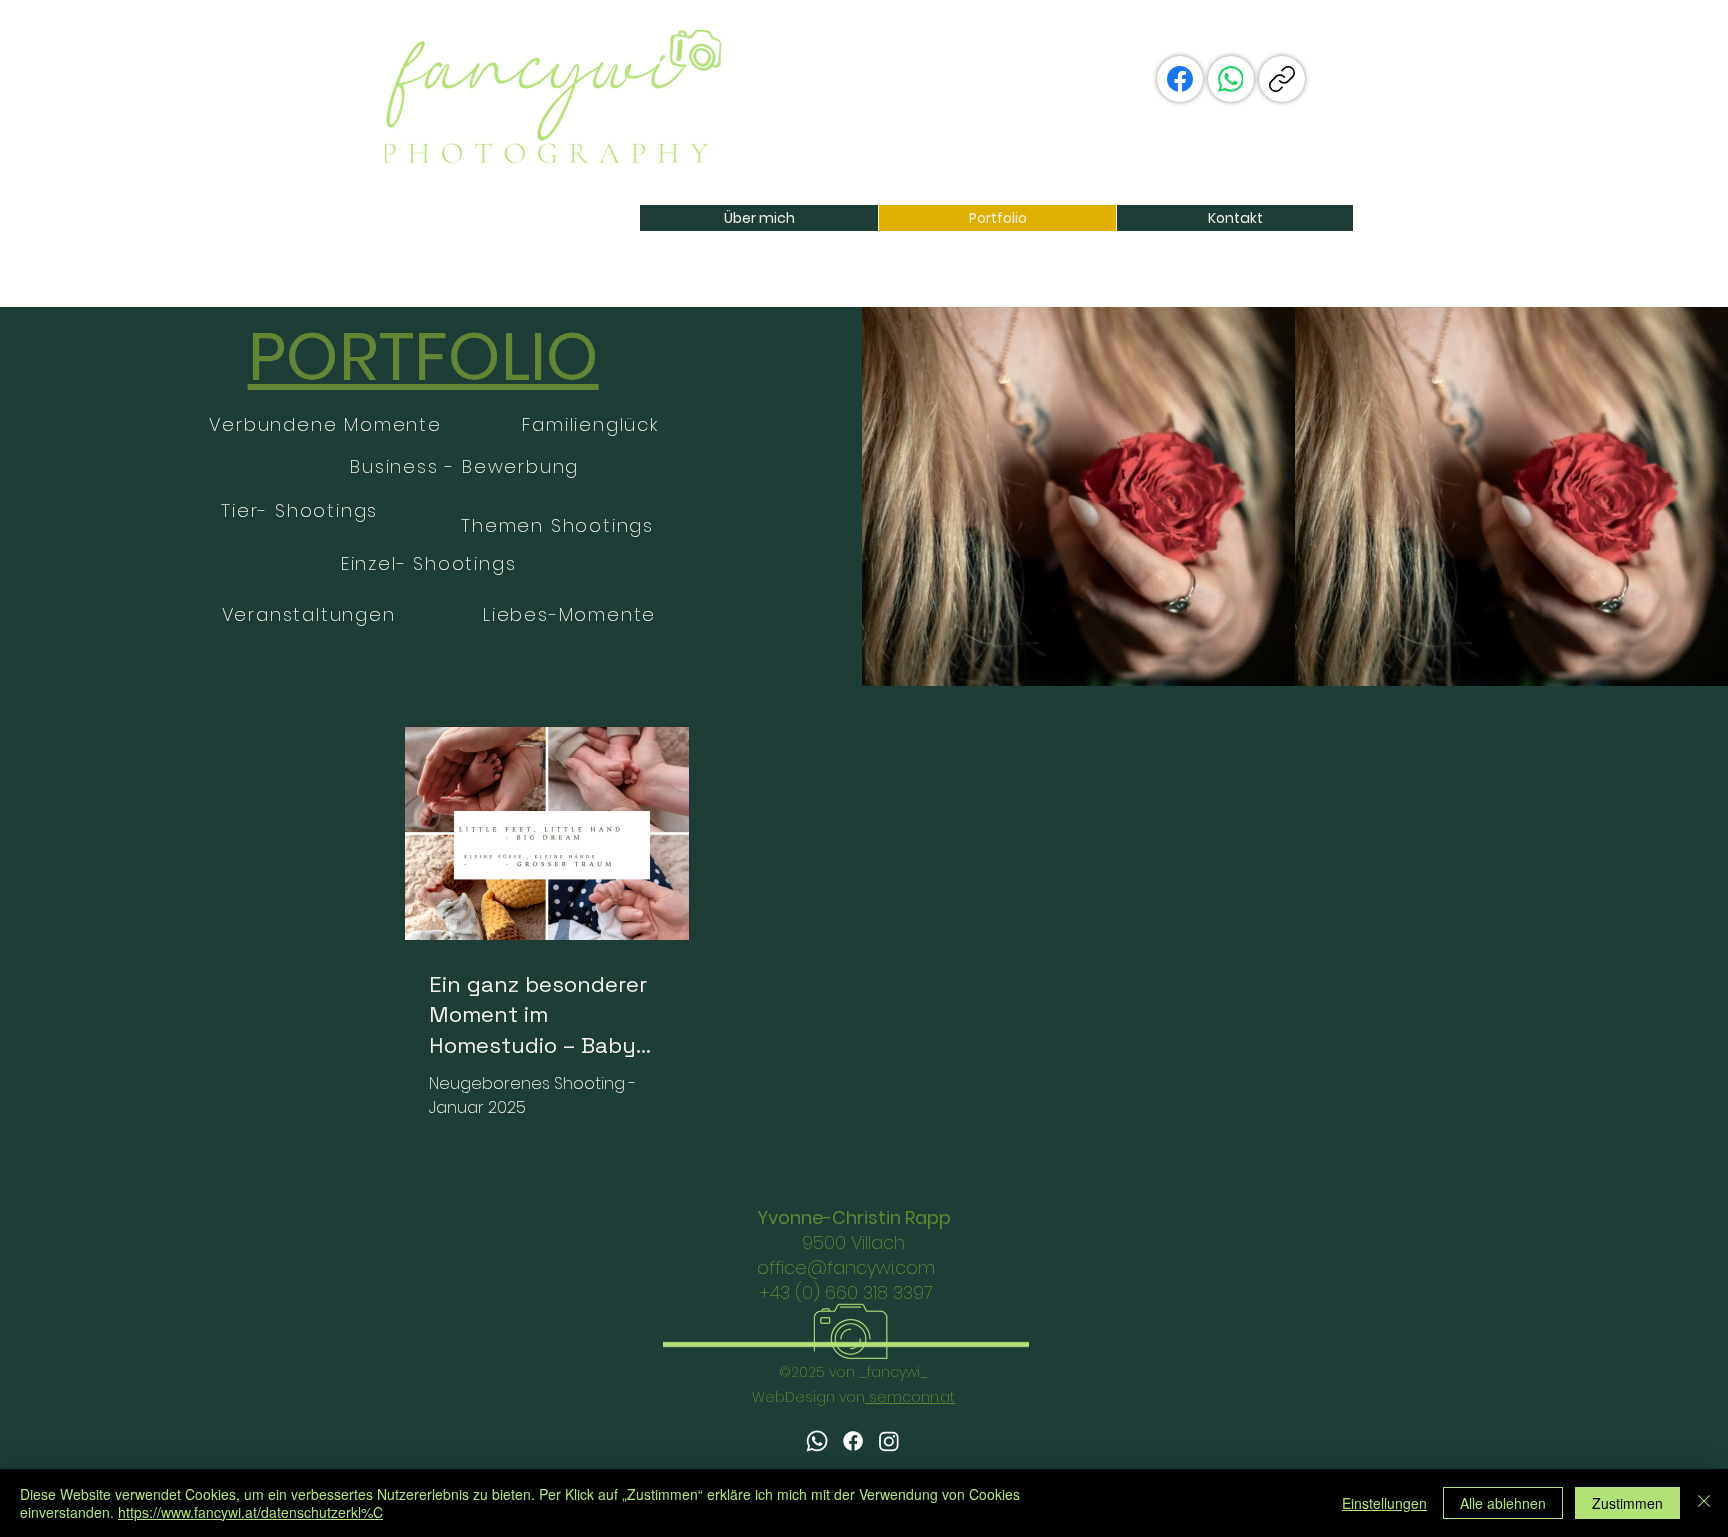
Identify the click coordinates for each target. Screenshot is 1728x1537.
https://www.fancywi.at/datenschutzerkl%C (250, 1512)
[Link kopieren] (1282, 79)
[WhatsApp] (1231, 79)
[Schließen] (1704, 1503)
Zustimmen (1627, 1503)
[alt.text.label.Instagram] (889, 1441)
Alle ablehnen (1503, 1503)
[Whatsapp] (817, 1441)
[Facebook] (1180, 79)
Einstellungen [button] (1384, 1503)
